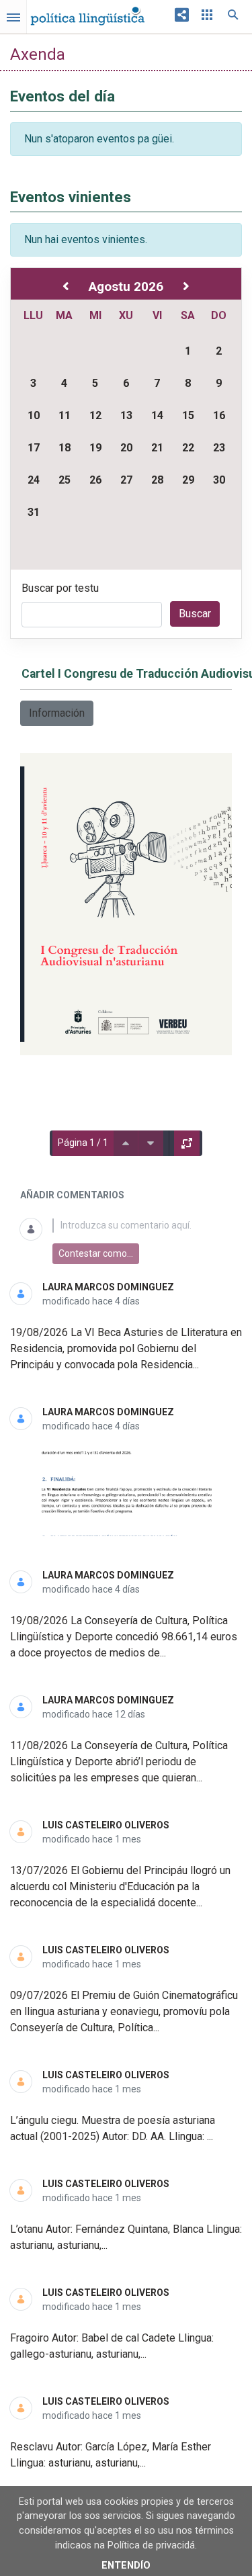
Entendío (126, 2566)
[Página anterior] (126, 1143)
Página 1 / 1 (83, 1143)
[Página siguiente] (151, 1143)
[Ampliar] (187, 1143)
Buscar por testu (60, 588)
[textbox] (142, 1226)
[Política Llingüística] (87, 13)
